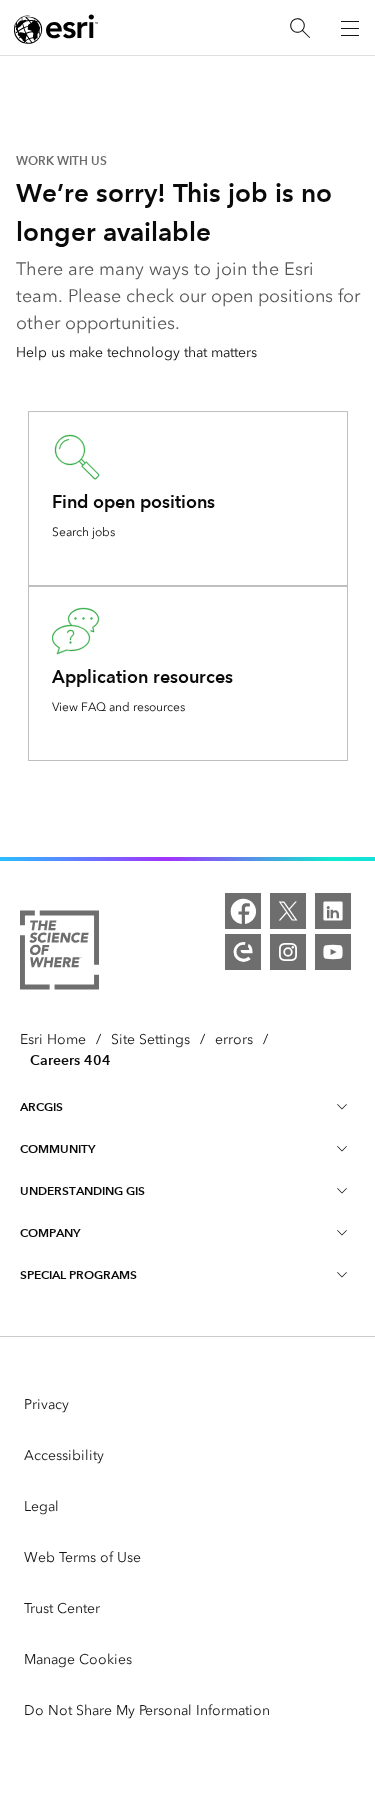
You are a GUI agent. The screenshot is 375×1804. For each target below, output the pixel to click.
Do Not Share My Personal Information (147, 1710)
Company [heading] (50, 1232)
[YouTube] (333, 952)
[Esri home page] (56, 29)
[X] (288, 911)
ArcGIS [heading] (41, 1106)
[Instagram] (288, 952)
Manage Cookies (78, 1659)
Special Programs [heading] (78, 1274)
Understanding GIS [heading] (82, 1190)
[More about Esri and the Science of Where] (59, 953)
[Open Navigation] (350, 28)
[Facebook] (243, 911)
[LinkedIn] (333, 911)
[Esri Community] (243, 952)
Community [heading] (57, 1148)
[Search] (300, 28)
